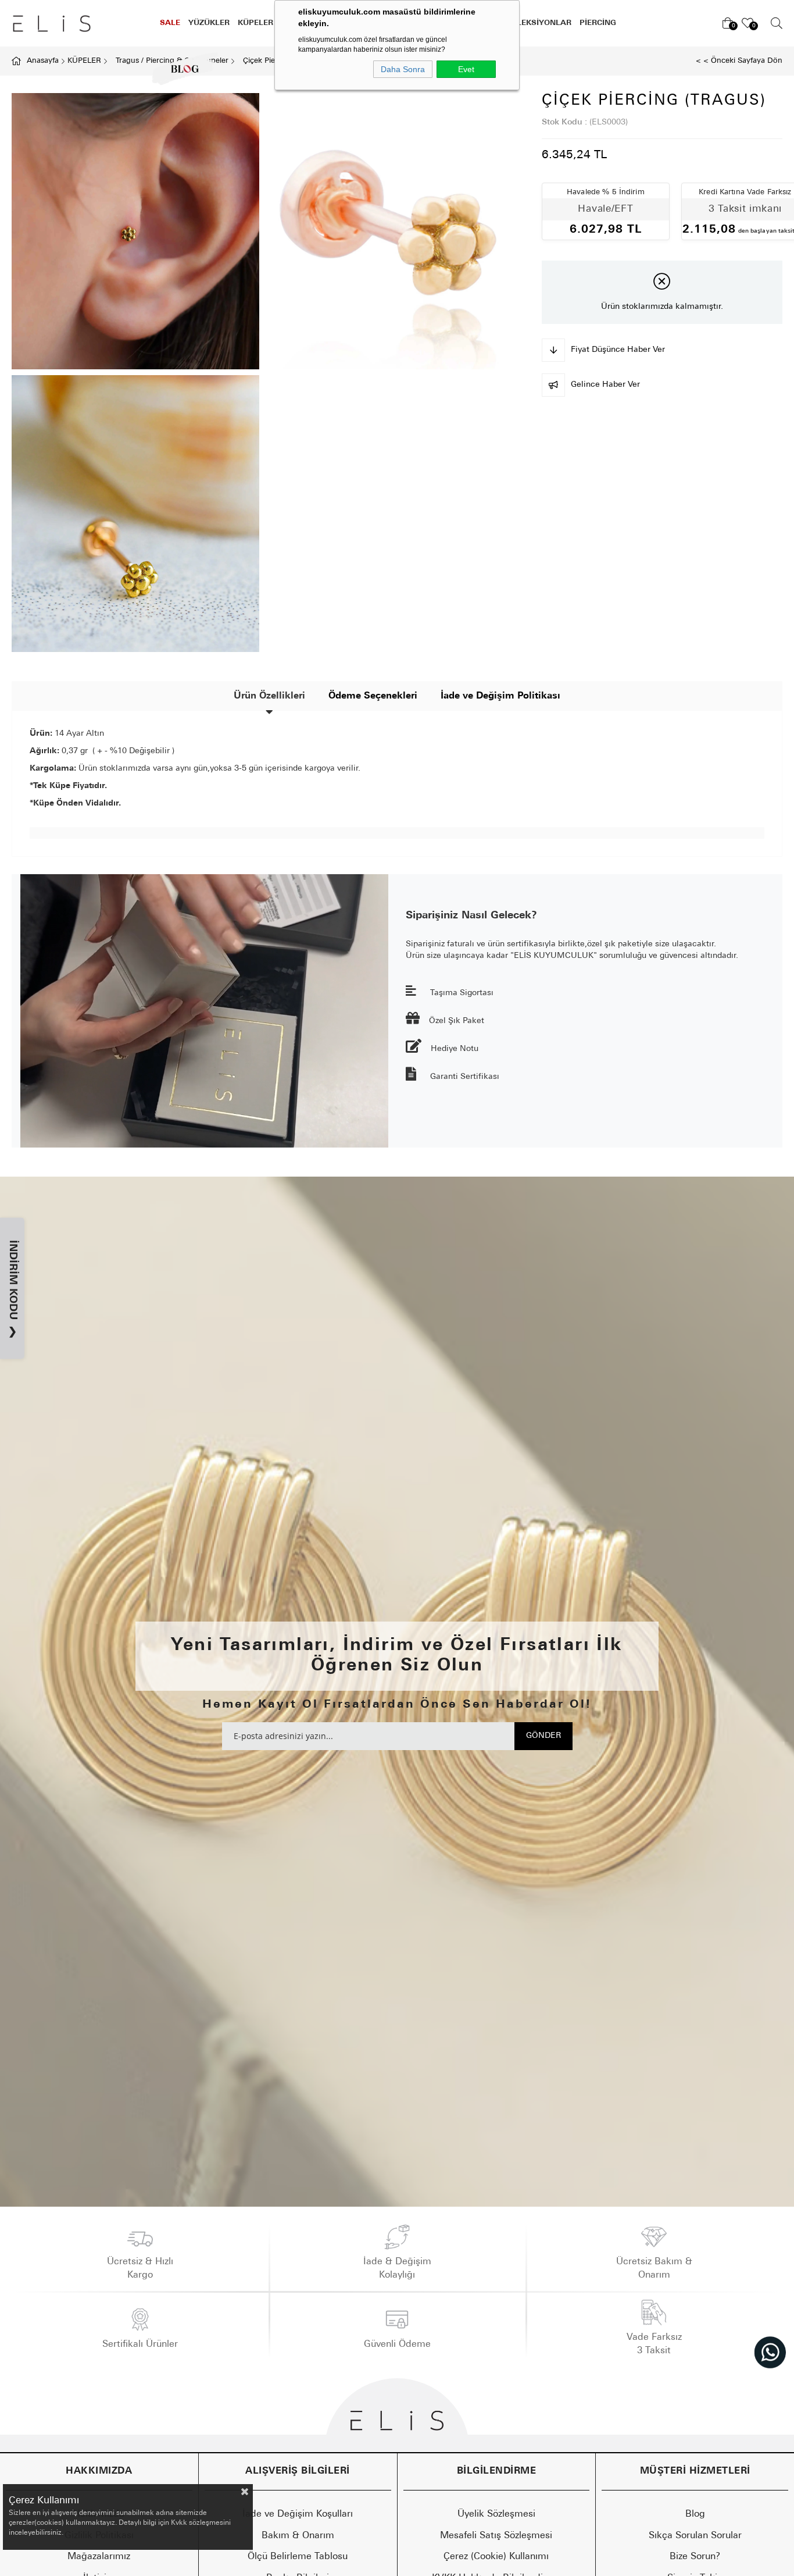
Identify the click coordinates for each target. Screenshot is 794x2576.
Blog (695, 2514)
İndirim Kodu (12, 1289)
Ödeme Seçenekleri (373, 696)
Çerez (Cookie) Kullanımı (496, 2557)
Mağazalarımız (99, 2557)
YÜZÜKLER (209, 23)
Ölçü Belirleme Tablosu (298, 2557)
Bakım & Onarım (298, 2536)
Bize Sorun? (695, 2557)
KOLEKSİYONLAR (539, 23)
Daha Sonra (403, 69)
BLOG (176, 70)
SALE (170, 23)
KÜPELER (255, 23)
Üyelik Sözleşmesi (496, 2514)
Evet (466, 69)
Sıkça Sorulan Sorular (695, 2536)
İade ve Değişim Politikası (500, 696)
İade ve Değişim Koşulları (298, 2514)
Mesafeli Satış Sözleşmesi (496, 2536)
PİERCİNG (598, 23)
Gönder (543, 1736)
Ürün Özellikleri (269, 696)
